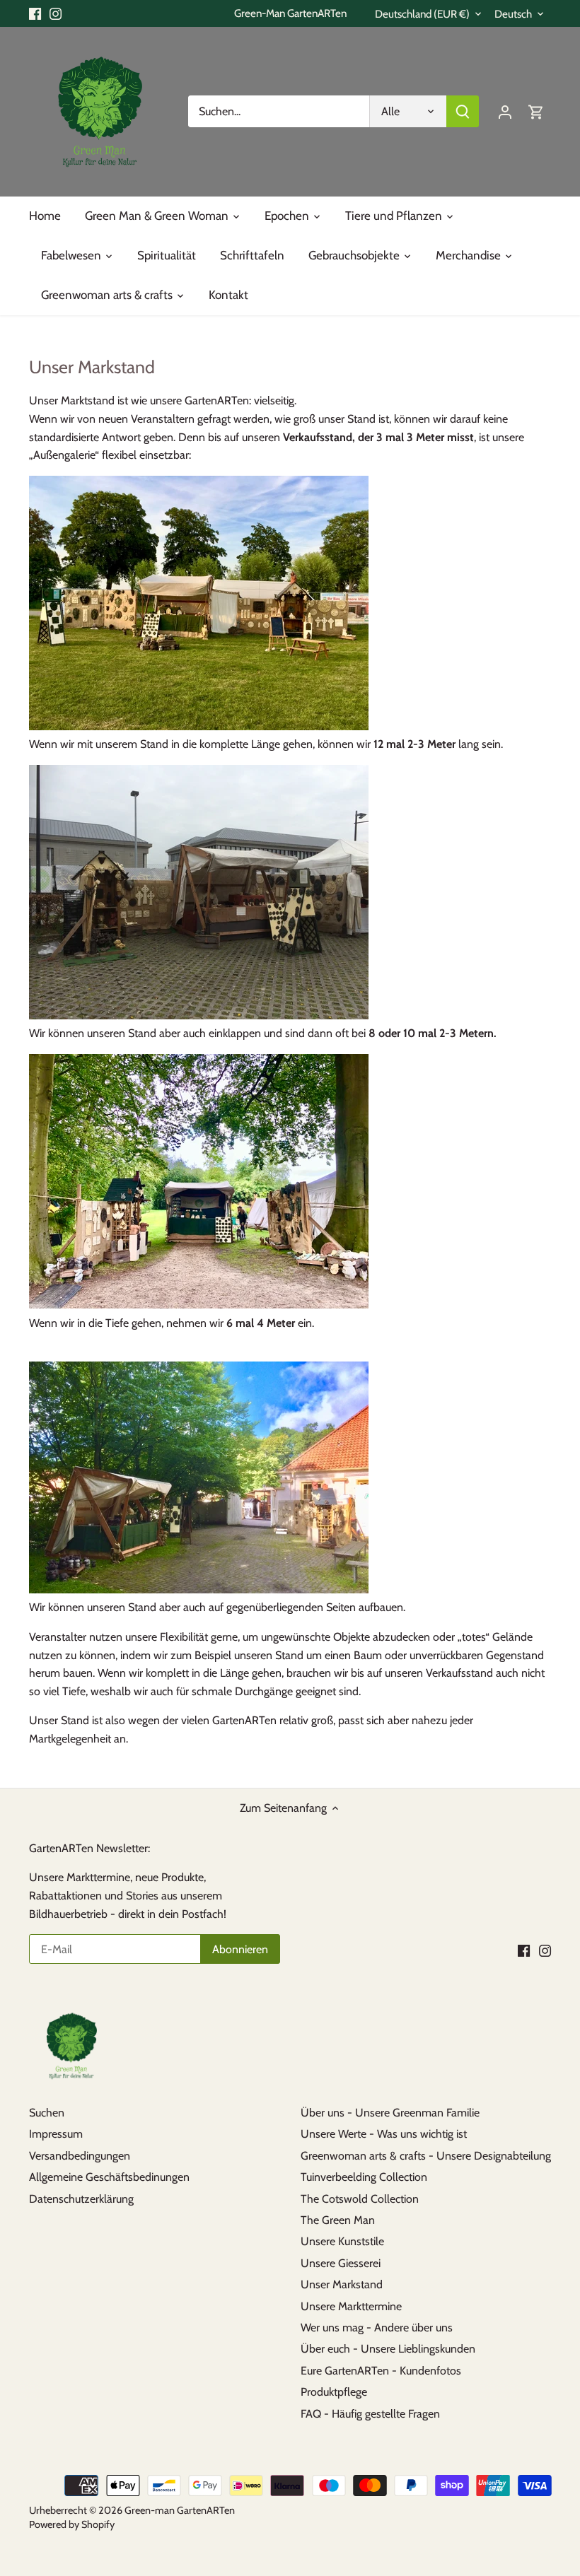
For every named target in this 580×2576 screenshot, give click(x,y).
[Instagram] (56, 13)
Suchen (47, 2113)
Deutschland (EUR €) (422, 14)
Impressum (56, 2134)
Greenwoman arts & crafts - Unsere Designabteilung (426, 2156)
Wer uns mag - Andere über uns (377, 2328)
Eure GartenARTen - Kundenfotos (381, 2371)
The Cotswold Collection (360, 2199)
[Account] (505, 111)
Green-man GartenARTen (180, 2510)
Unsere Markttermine (351, 2306)
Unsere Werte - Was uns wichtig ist (384, 2134)
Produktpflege (334, 2392)
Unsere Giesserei (341, 2263)
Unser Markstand (342, 2284)
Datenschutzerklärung (81, 2199)
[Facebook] (35, 13)
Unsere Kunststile (342, 2241)
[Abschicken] (463, 111)
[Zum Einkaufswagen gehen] (536, 111)
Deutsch (513, 14)
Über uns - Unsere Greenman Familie (390, 2113)
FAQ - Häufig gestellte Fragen (370, 2414)
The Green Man (338, 2220)
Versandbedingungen (80, 2156)
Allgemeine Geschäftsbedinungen (109, 2177)
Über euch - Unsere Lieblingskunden (388, 2349)
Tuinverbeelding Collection (364, 2177)
